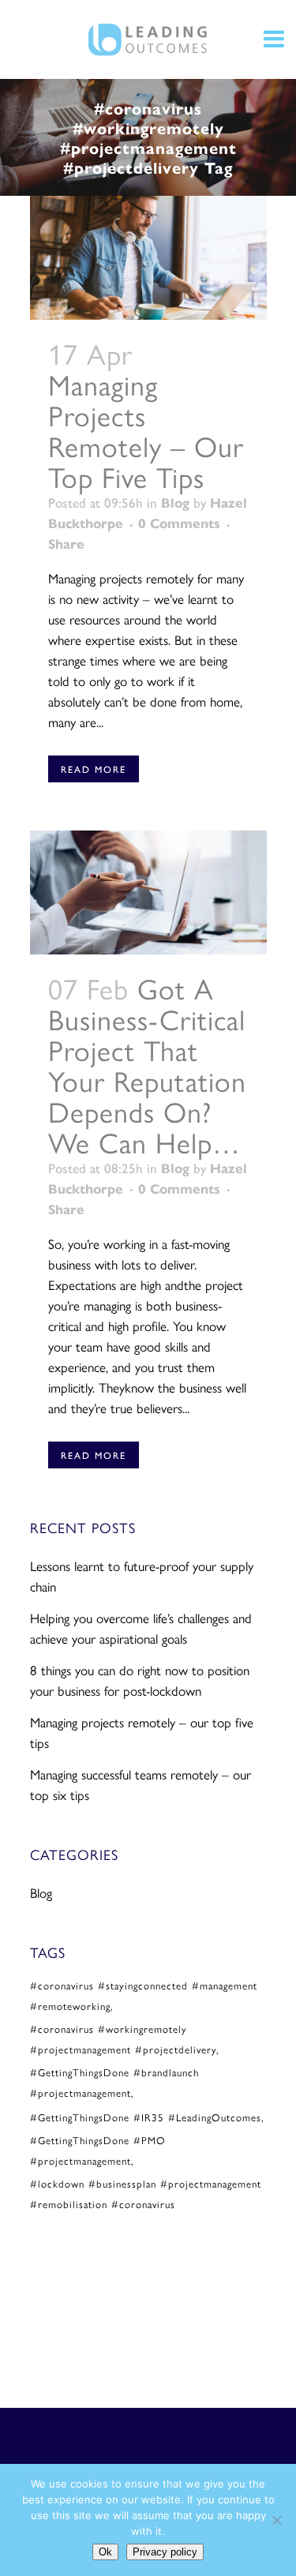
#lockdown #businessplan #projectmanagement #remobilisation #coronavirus (146, 2194)
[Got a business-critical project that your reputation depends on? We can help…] (148, 892)
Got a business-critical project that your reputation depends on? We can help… (147, 1065)
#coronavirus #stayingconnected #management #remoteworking (144, 1995)
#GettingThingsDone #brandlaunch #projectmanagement (114, 2082)
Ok (105, 2552)
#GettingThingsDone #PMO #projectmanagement (98, 2150)
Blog (175, 502)
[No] (276, 2520)
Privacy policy (165, 2552)
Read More (94, 769)
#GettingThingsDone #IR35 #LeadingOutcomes (146, 2117)
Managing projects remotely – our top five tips (146, 430)
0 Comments (179, 523)
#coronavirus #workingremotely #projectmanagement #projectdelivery (123, 2039)
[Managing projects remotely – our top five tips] (148, 258)
